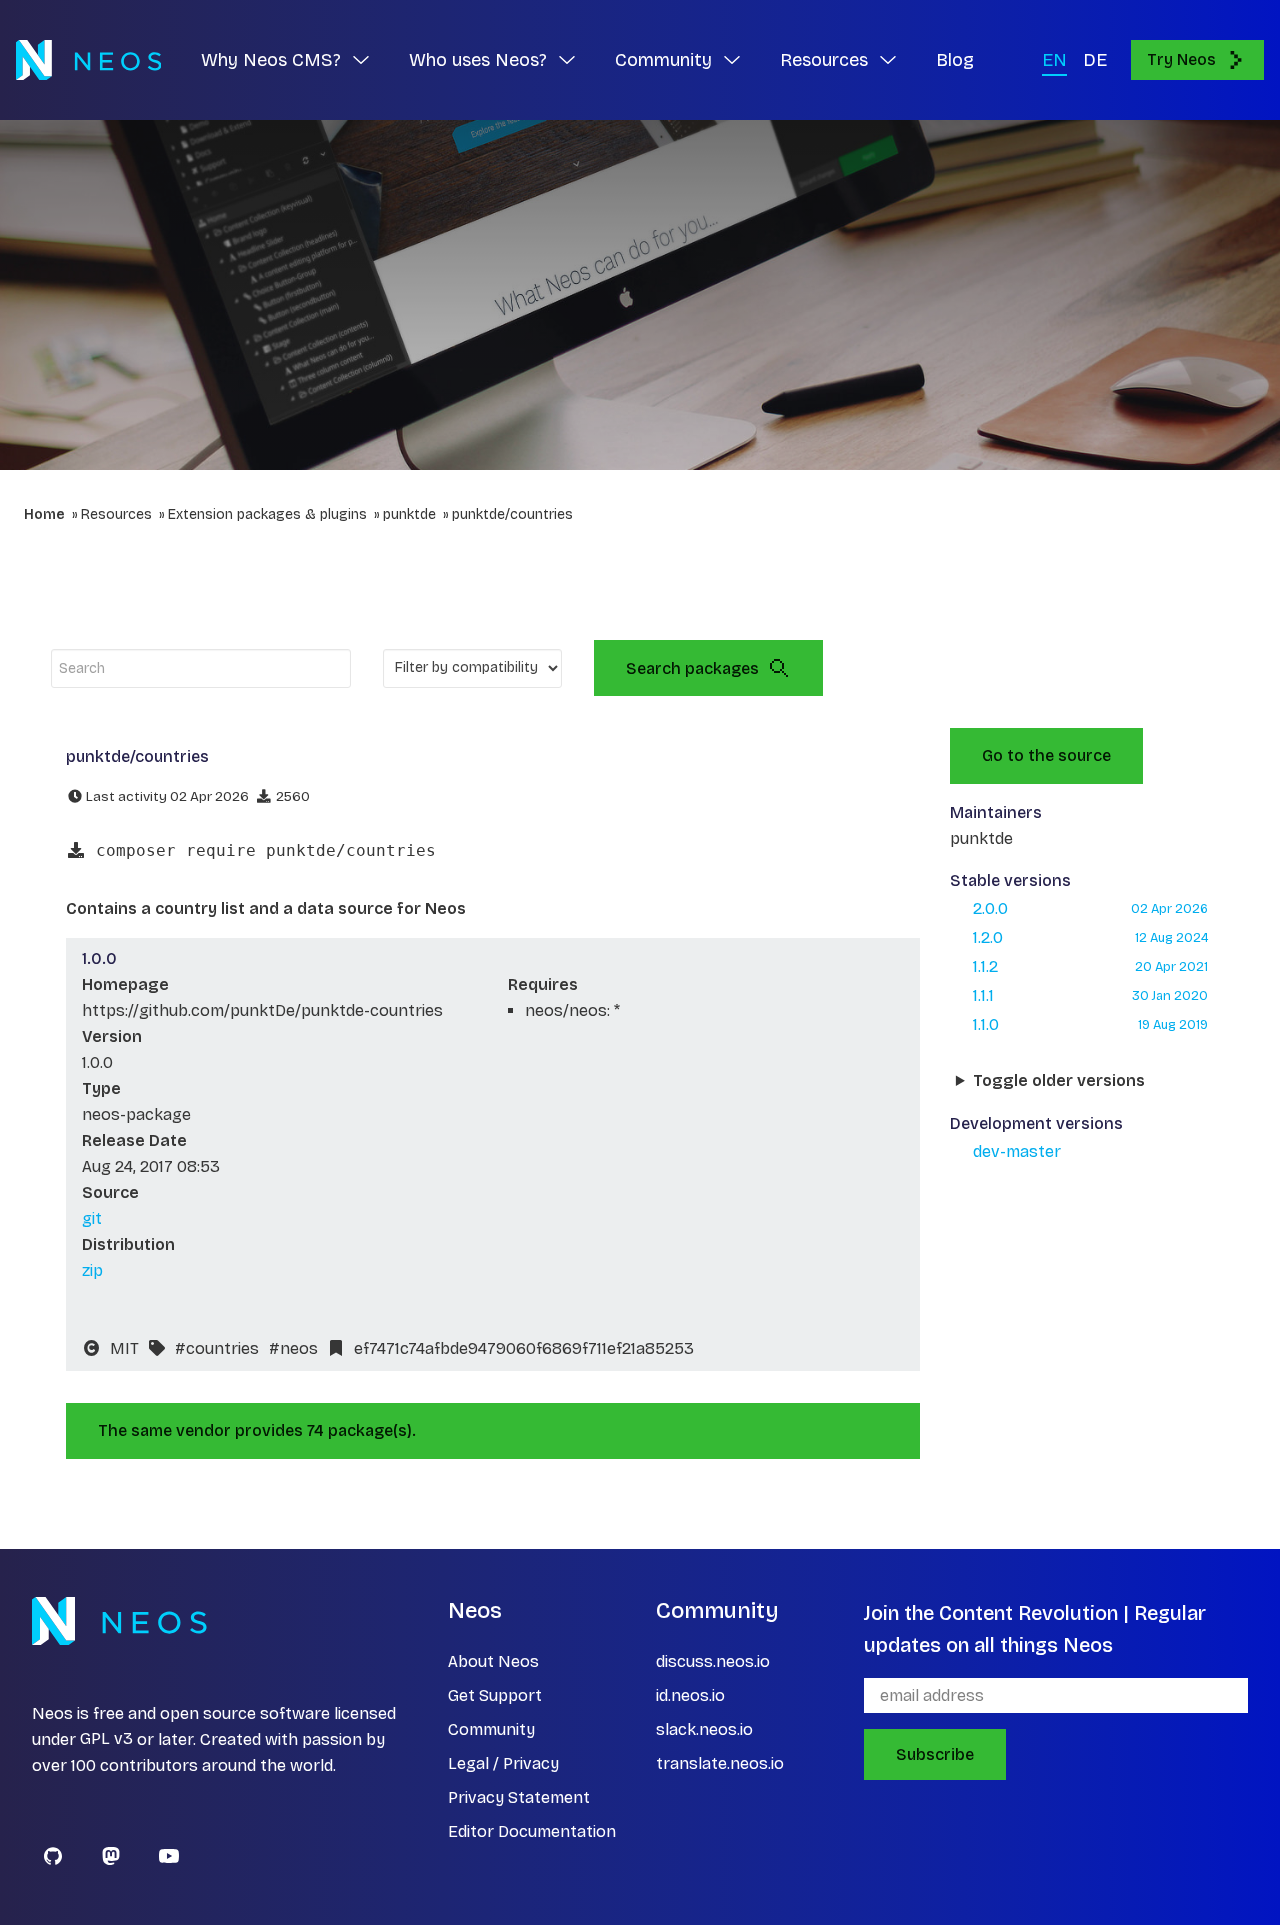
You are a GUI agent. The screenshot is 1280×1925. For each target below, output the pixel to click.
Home (44, 514)
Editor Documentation (532, 1831)
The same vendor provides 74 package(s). (257, 1430)
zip (92, 1270)
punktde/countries (512, 514)
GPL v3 (106, 1739)
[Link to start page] (88, 60)
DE (1095, 60)
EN (1054, 60)
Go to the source (1046, 755)
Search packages (692, 668)
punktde (409, 514)
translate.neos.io (720, 1763)
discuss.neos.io (713, 1661)
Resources (116, 514)
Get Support (495, 1695)
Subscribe (935, 1754)
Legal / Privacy (503, 1763)
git (92, 1218)
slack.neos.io (704, 1729)
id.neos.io (690, 1695)
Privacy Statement (519, 1797)
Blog (955, 60)
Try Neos (1181, 59)
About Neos (493, 1661)
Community (491, 1729)
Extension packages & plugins (267, 514)
